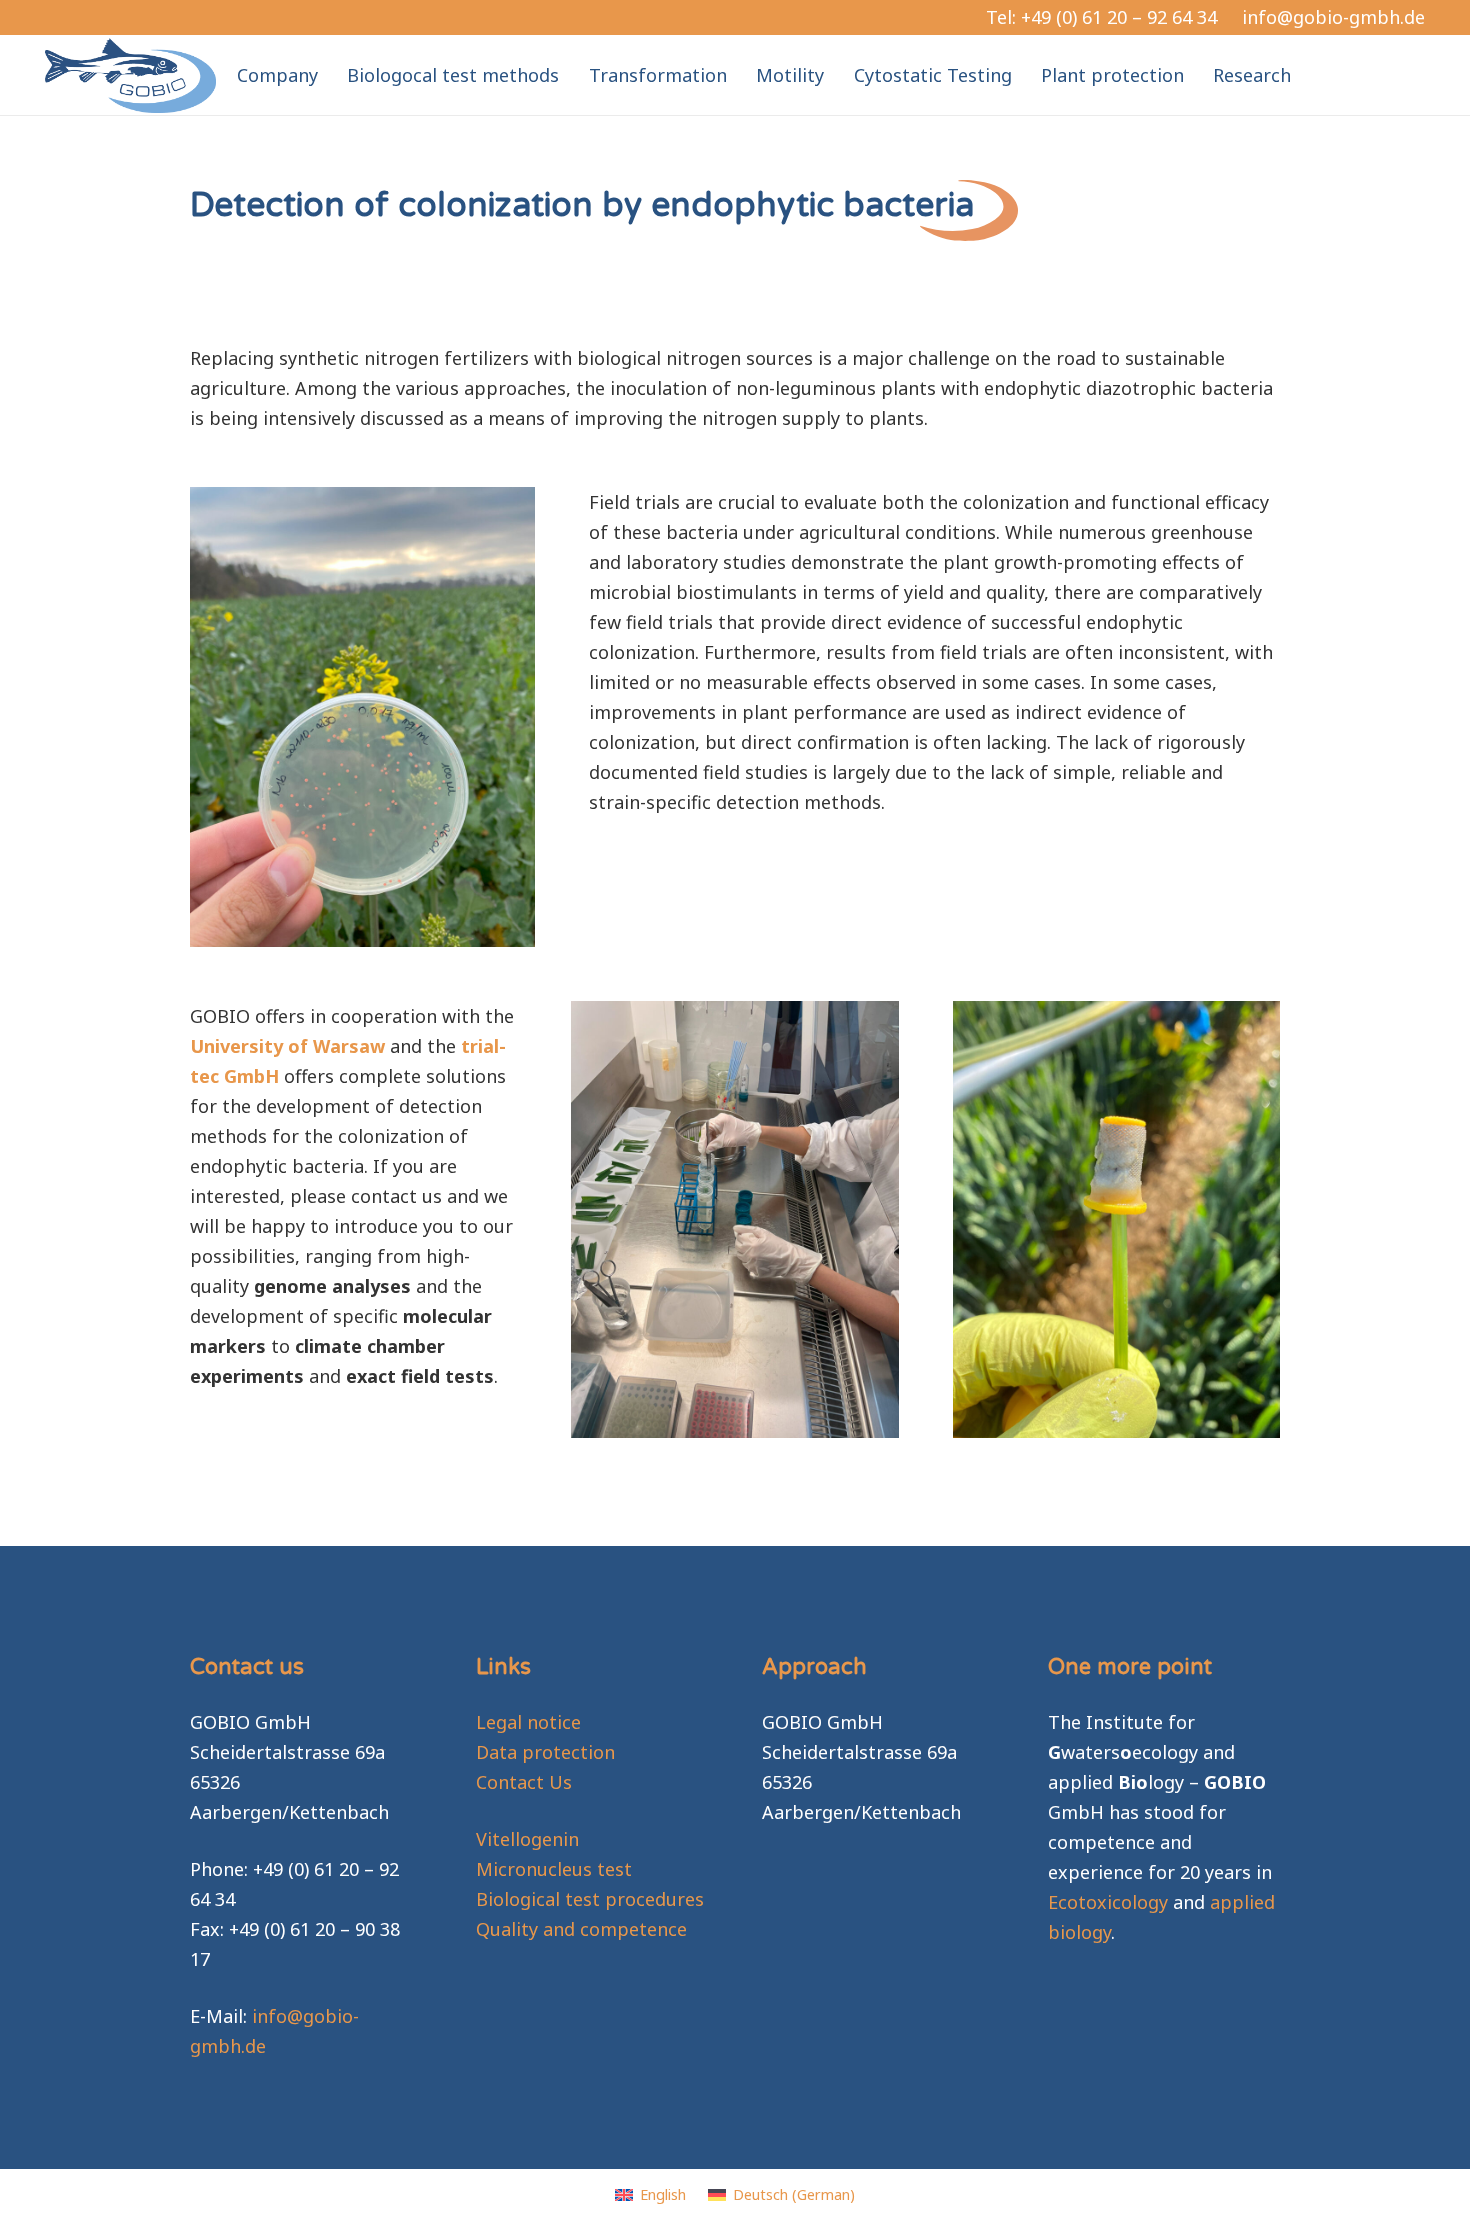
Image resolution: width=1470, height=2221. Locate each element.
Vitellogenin (527, 1839)
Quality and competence (581, 1929)
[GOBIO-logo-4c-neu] (130, 75)
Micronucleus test (554, 1869)
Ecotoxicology (1108, 1902)
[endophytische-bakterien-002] (362, 717)
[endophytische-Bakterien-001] (734, 1219)
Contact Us (524, 1782)
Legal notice (528, 1722)
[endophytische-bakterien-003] (1116, 1219)
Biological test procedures (590, 1899)
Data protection (545, 1752)
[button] (1307, 75)
